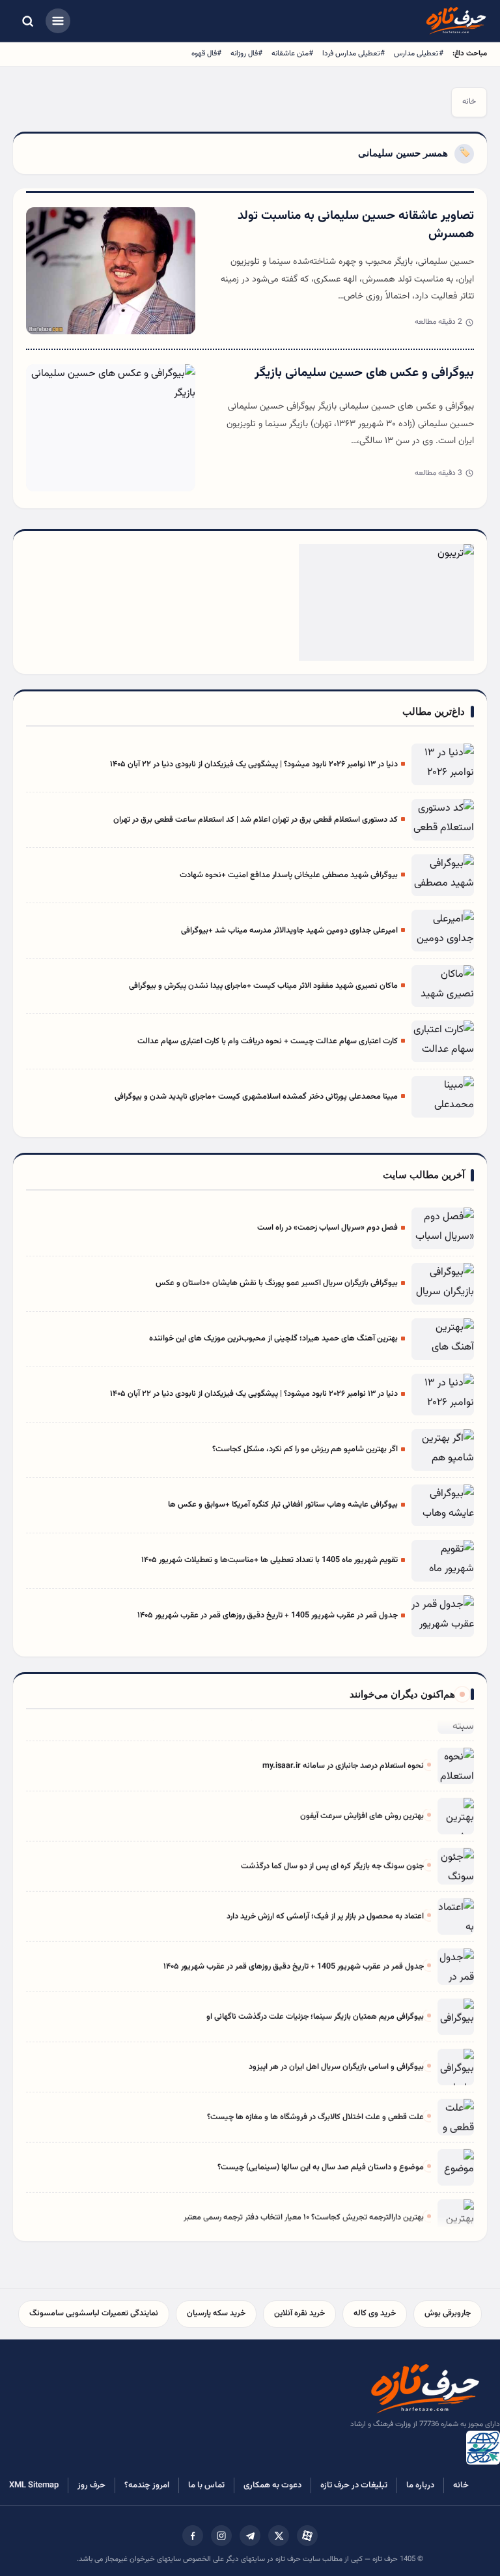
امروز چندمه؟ (147, 2485)
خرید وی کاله (375, 2313)
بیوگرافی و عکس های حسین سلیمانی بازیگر (364, 373)
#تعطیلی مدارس (419, 53)
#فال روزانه (246, 53)
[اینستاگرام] (221, 2536)
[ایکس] (279, 2536)
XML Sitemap (34, 2485)
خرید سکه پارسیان (216, 2313)
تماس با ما (206, 2485)
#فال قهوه (206, 53)
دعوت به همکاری (272, 2485)
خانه (469, 102)
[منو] (58, 21)
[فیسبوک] (193, 2536)
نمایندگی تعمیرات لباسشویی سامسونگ (94, 2313)
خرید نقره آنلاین (299, 2313)
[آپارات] (307, 2536)
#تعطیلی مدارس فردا (354, 53)
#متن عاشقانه (292, 53)
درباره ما (420, 2485)
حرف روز (91, 2485)
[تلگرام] (250, 2536)
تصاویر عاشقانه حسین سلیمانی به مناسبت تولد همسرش (356, 225)
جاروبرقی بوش (448, 2313)
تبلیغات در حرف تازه (354, 2485)
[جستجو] (27, 21)
